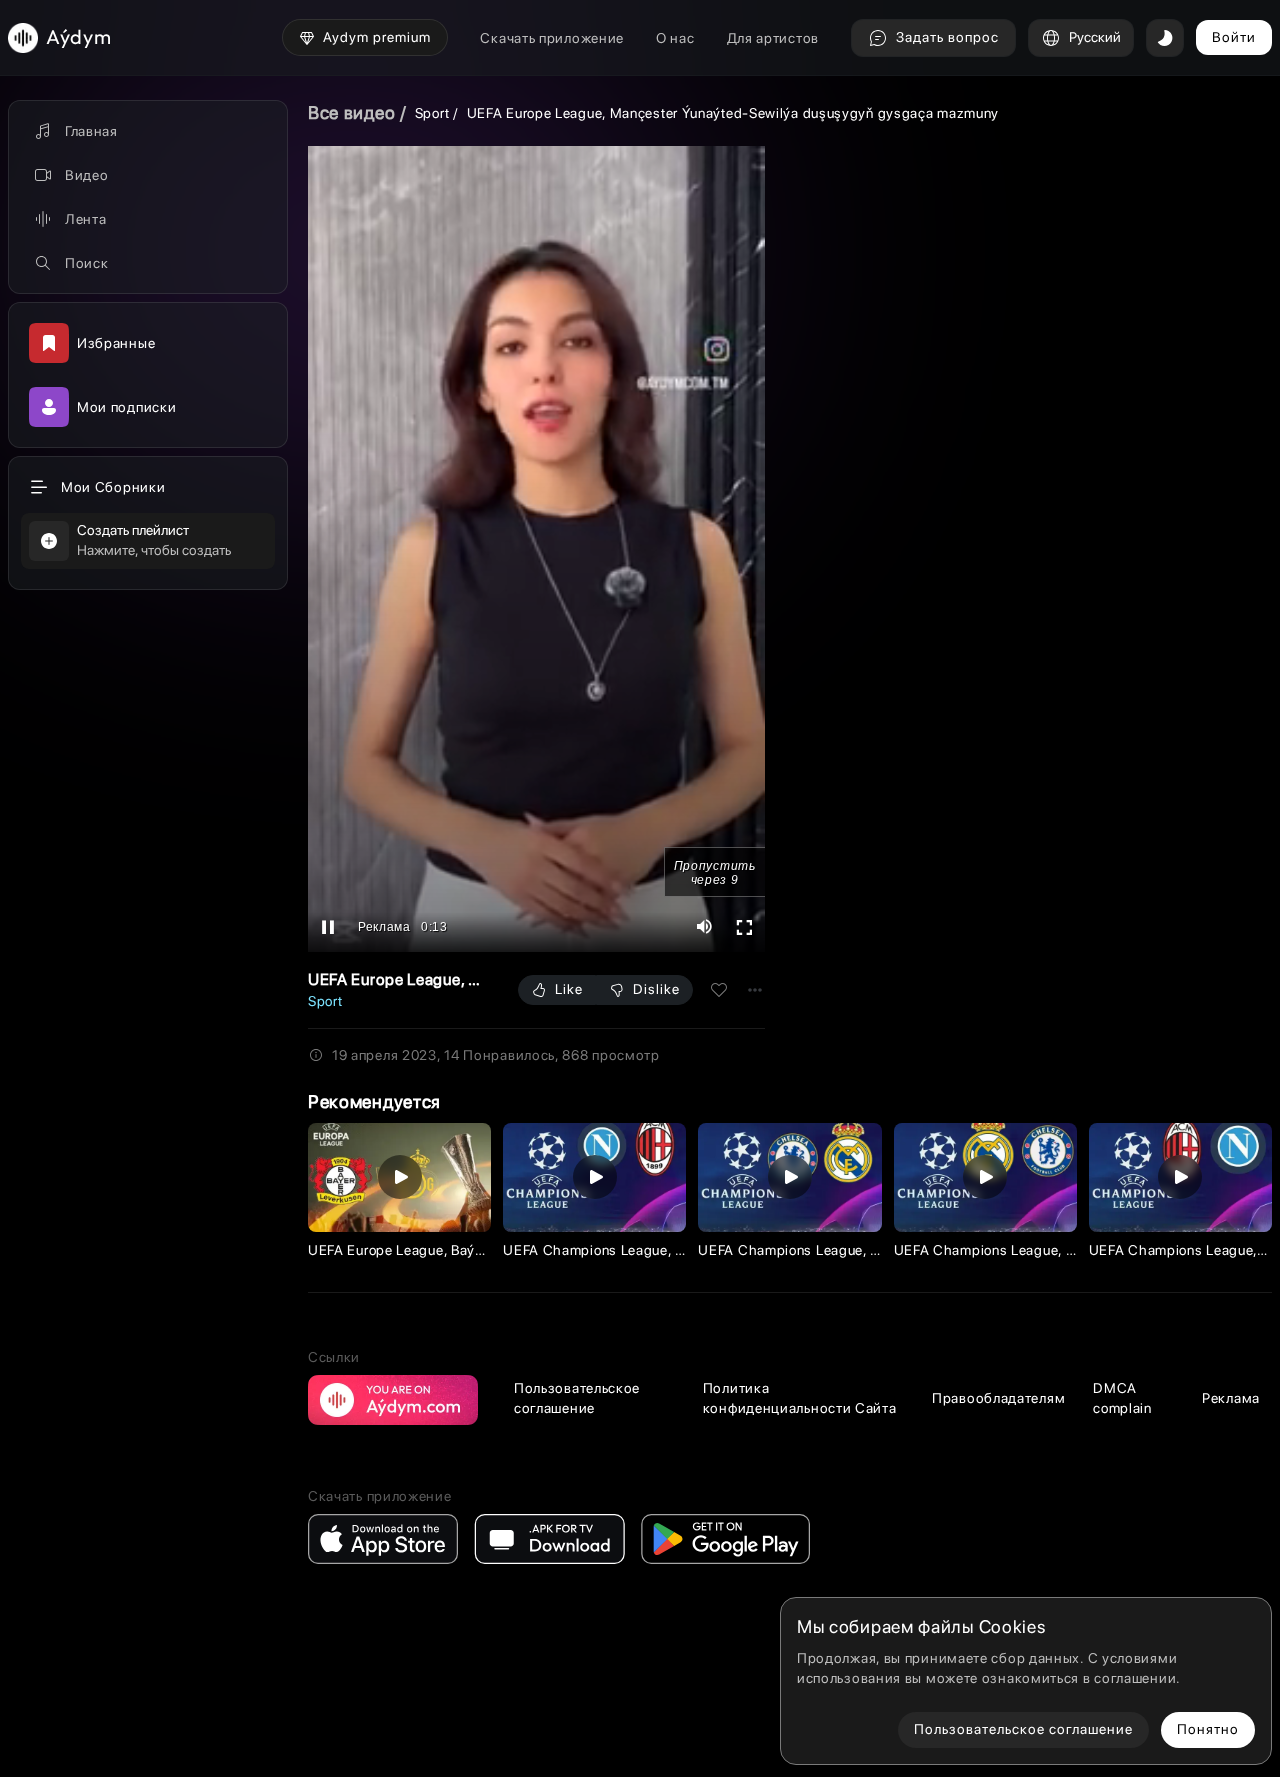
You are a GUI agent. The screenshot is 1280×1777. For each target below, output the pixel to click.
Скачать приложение (552, 38)
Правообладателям (998, 1398)
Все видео (351, 112)
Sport (432, 113)
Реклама (1231, 1398)
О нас (675, 38)
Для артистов (773, 38)
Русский (1095, 37)
